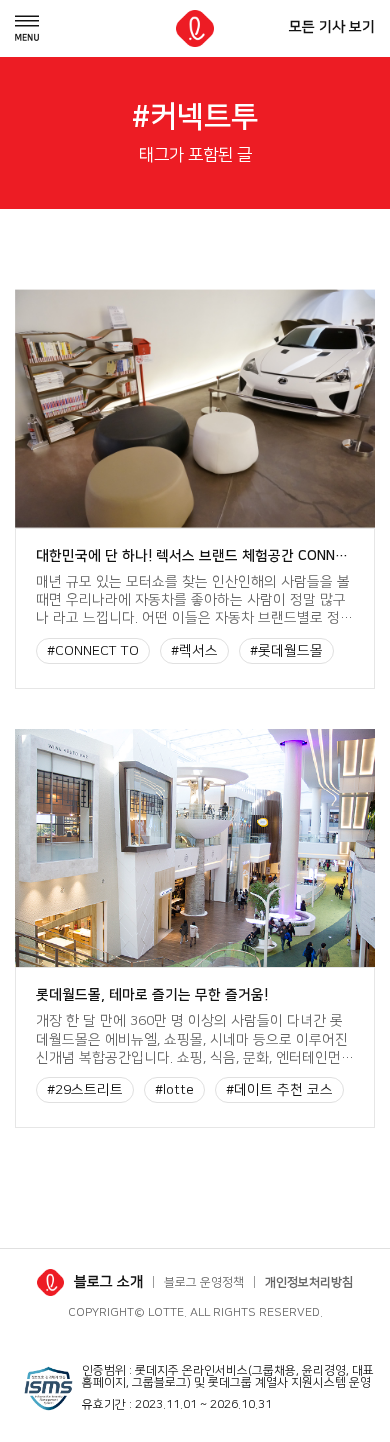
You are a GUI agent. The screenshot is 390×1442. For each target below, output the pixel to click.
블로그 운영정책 (204, 1282)
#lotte (174, 1090)
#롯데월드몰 (286, 651)
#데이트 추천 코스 (279, 1090)
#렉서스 (194, 651)
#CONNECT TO (93, 651)
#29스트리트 (85, 1090)
